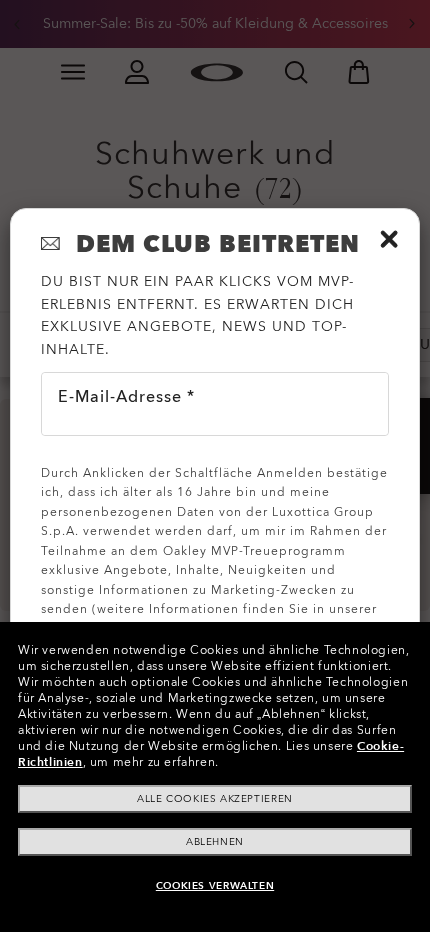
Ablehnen (215, 842)
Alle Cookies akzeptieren (214, 799)
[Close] (389, 239)
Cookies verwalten (215, 886)
